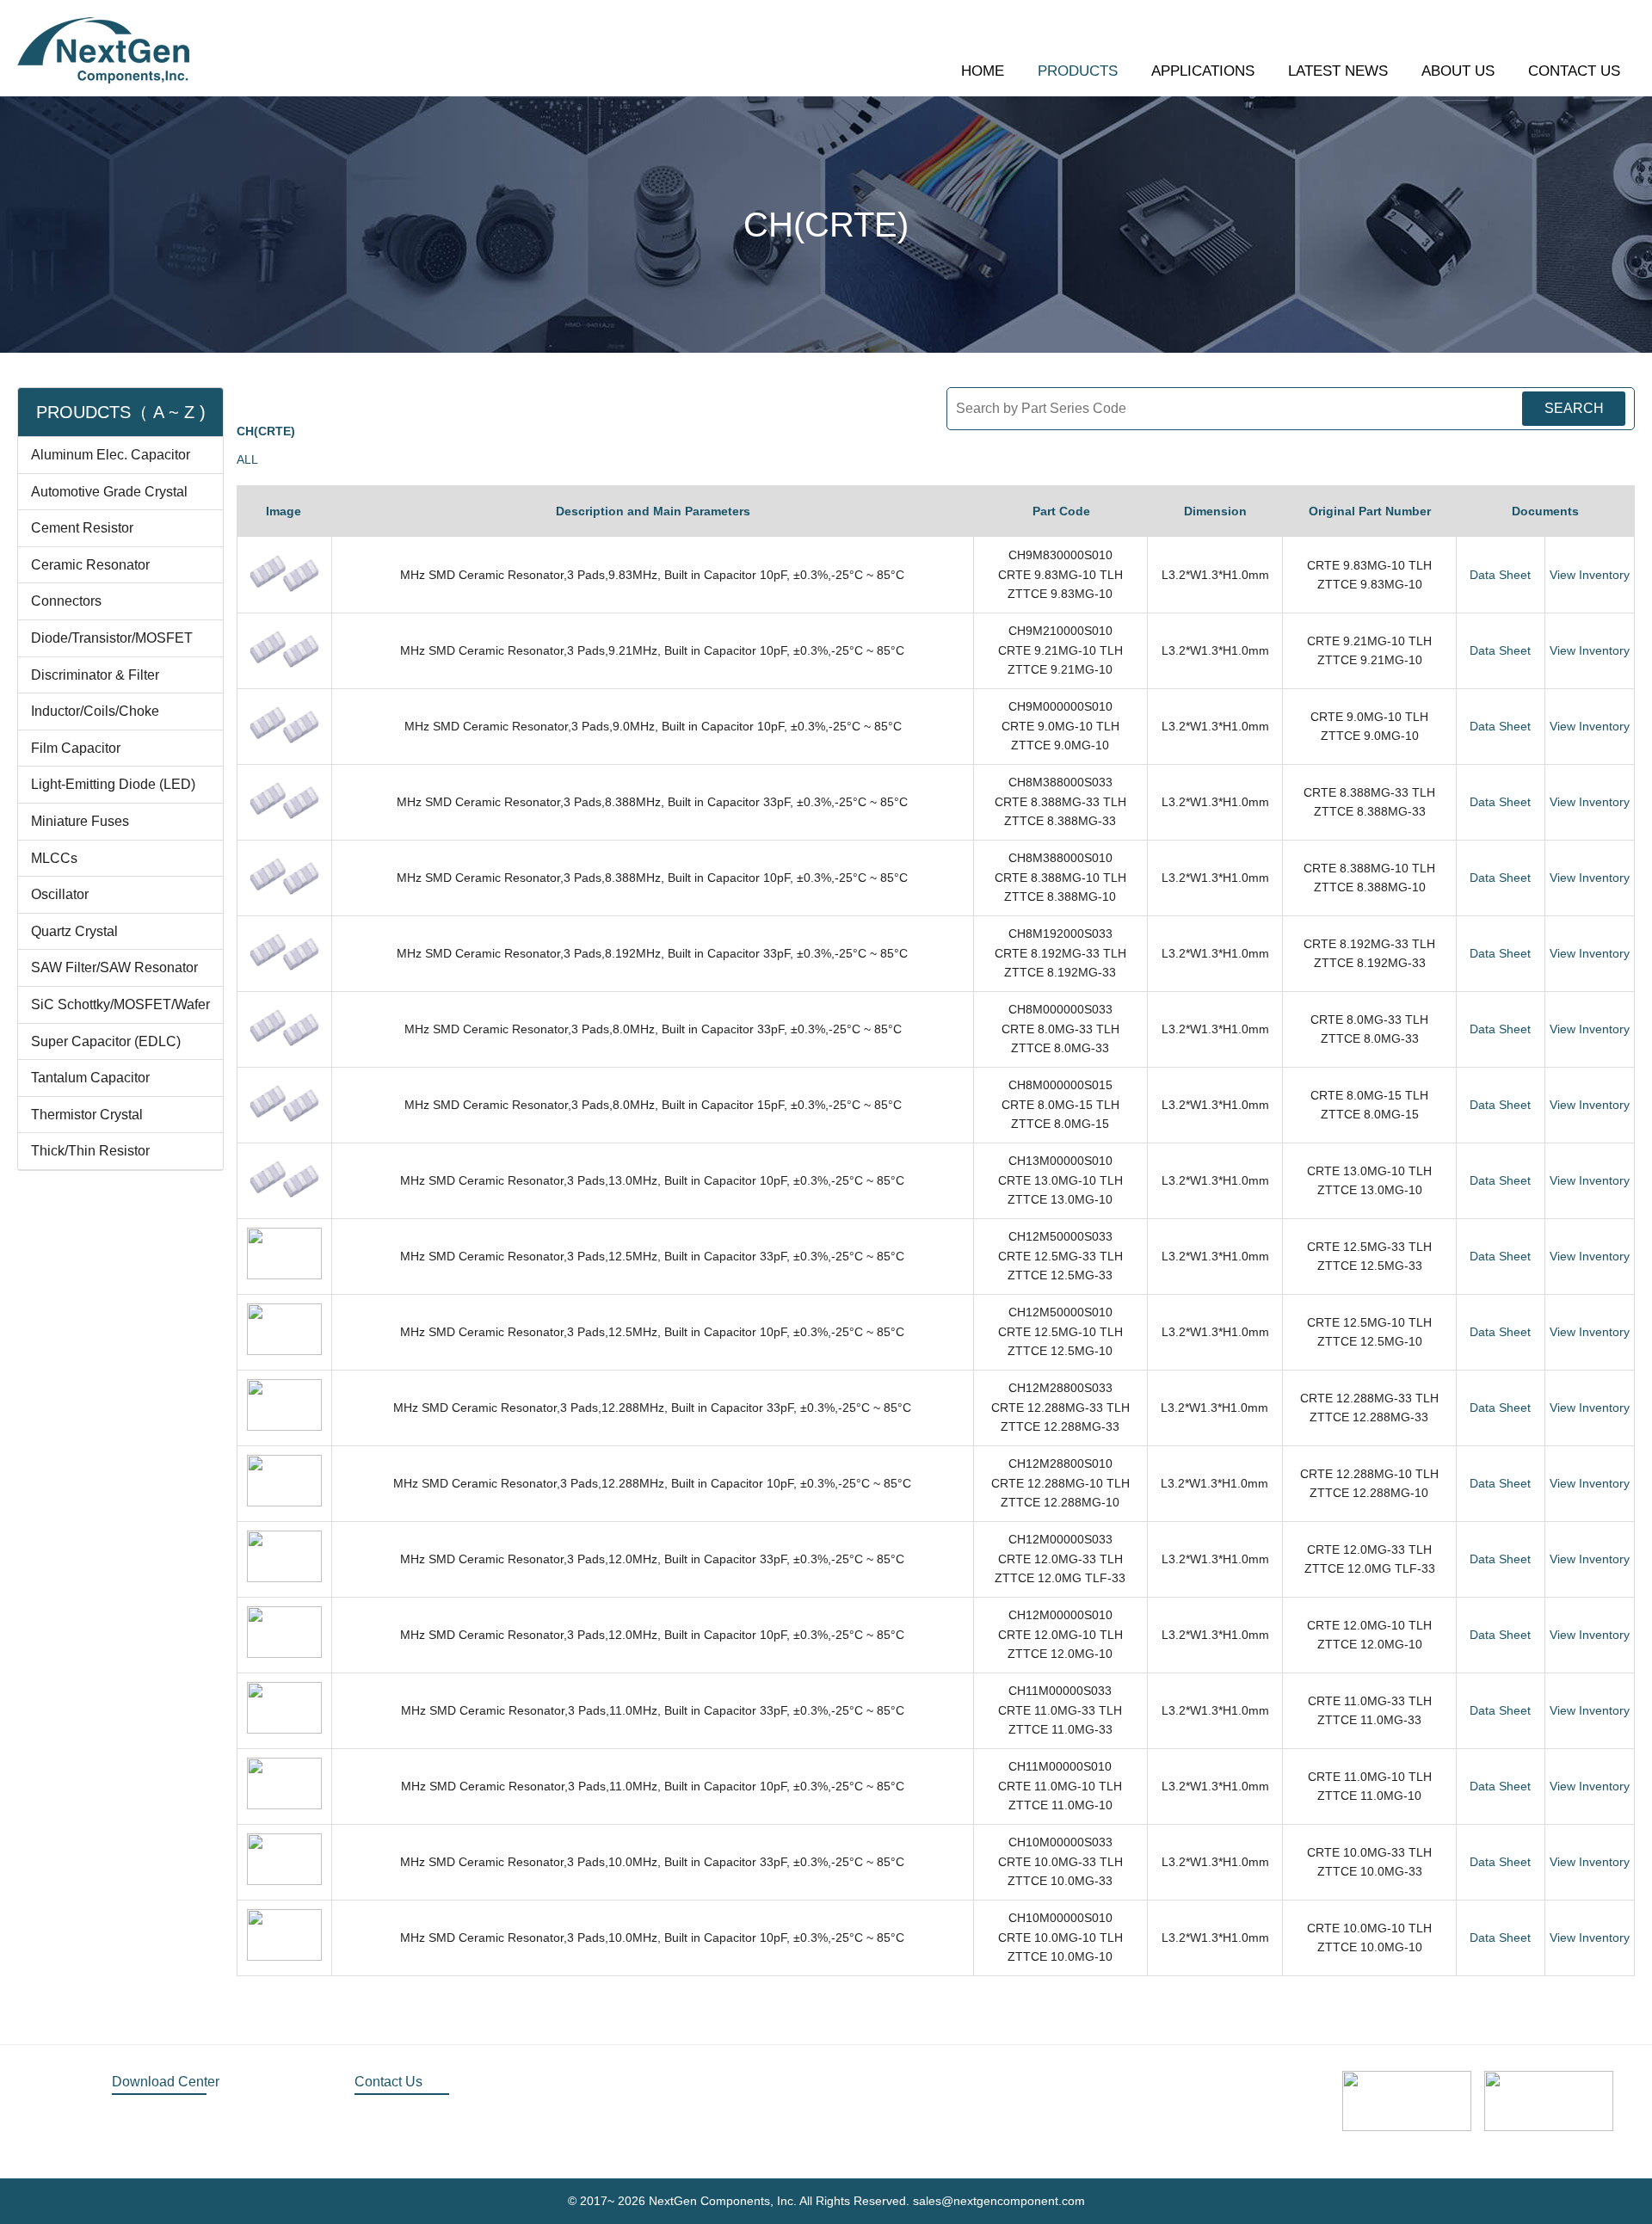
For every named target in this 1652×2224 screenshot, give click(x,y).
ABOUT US (1458, 71)
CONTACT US (1574, 71)
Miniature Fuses (80, 821)
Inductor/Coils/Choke (95, 711)
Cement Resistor (82, 528)
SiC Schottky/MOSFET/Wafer (120, 1004)
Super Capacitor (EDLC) (106, 1041)
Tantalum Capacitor (90, 1078)
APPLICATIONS (1203, 71)
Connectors (66, 601)
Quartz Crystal (74, 931)
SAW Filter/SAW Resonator (114, 967)
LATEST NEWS (1338, 71)
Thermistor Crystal (87, 1115)
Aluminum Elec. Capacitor (111, 455)
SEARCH (1574, 408)
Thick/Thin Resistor (90, 1151)
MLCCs (54, 858)
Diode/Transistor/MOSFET (112, 638)
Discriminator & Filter (95, 675)
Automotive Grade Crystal (109, 492)
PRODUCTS (1078, 71)
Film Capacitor (76, 748)
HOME (983, 71)
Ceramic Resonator (90, 565)
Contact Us (388, 2082)
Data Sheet (1500, 575)
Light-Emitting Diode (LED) (113, 784)
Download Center (166, 2082)
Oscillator (60, 894)
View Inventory (1590, 575)
